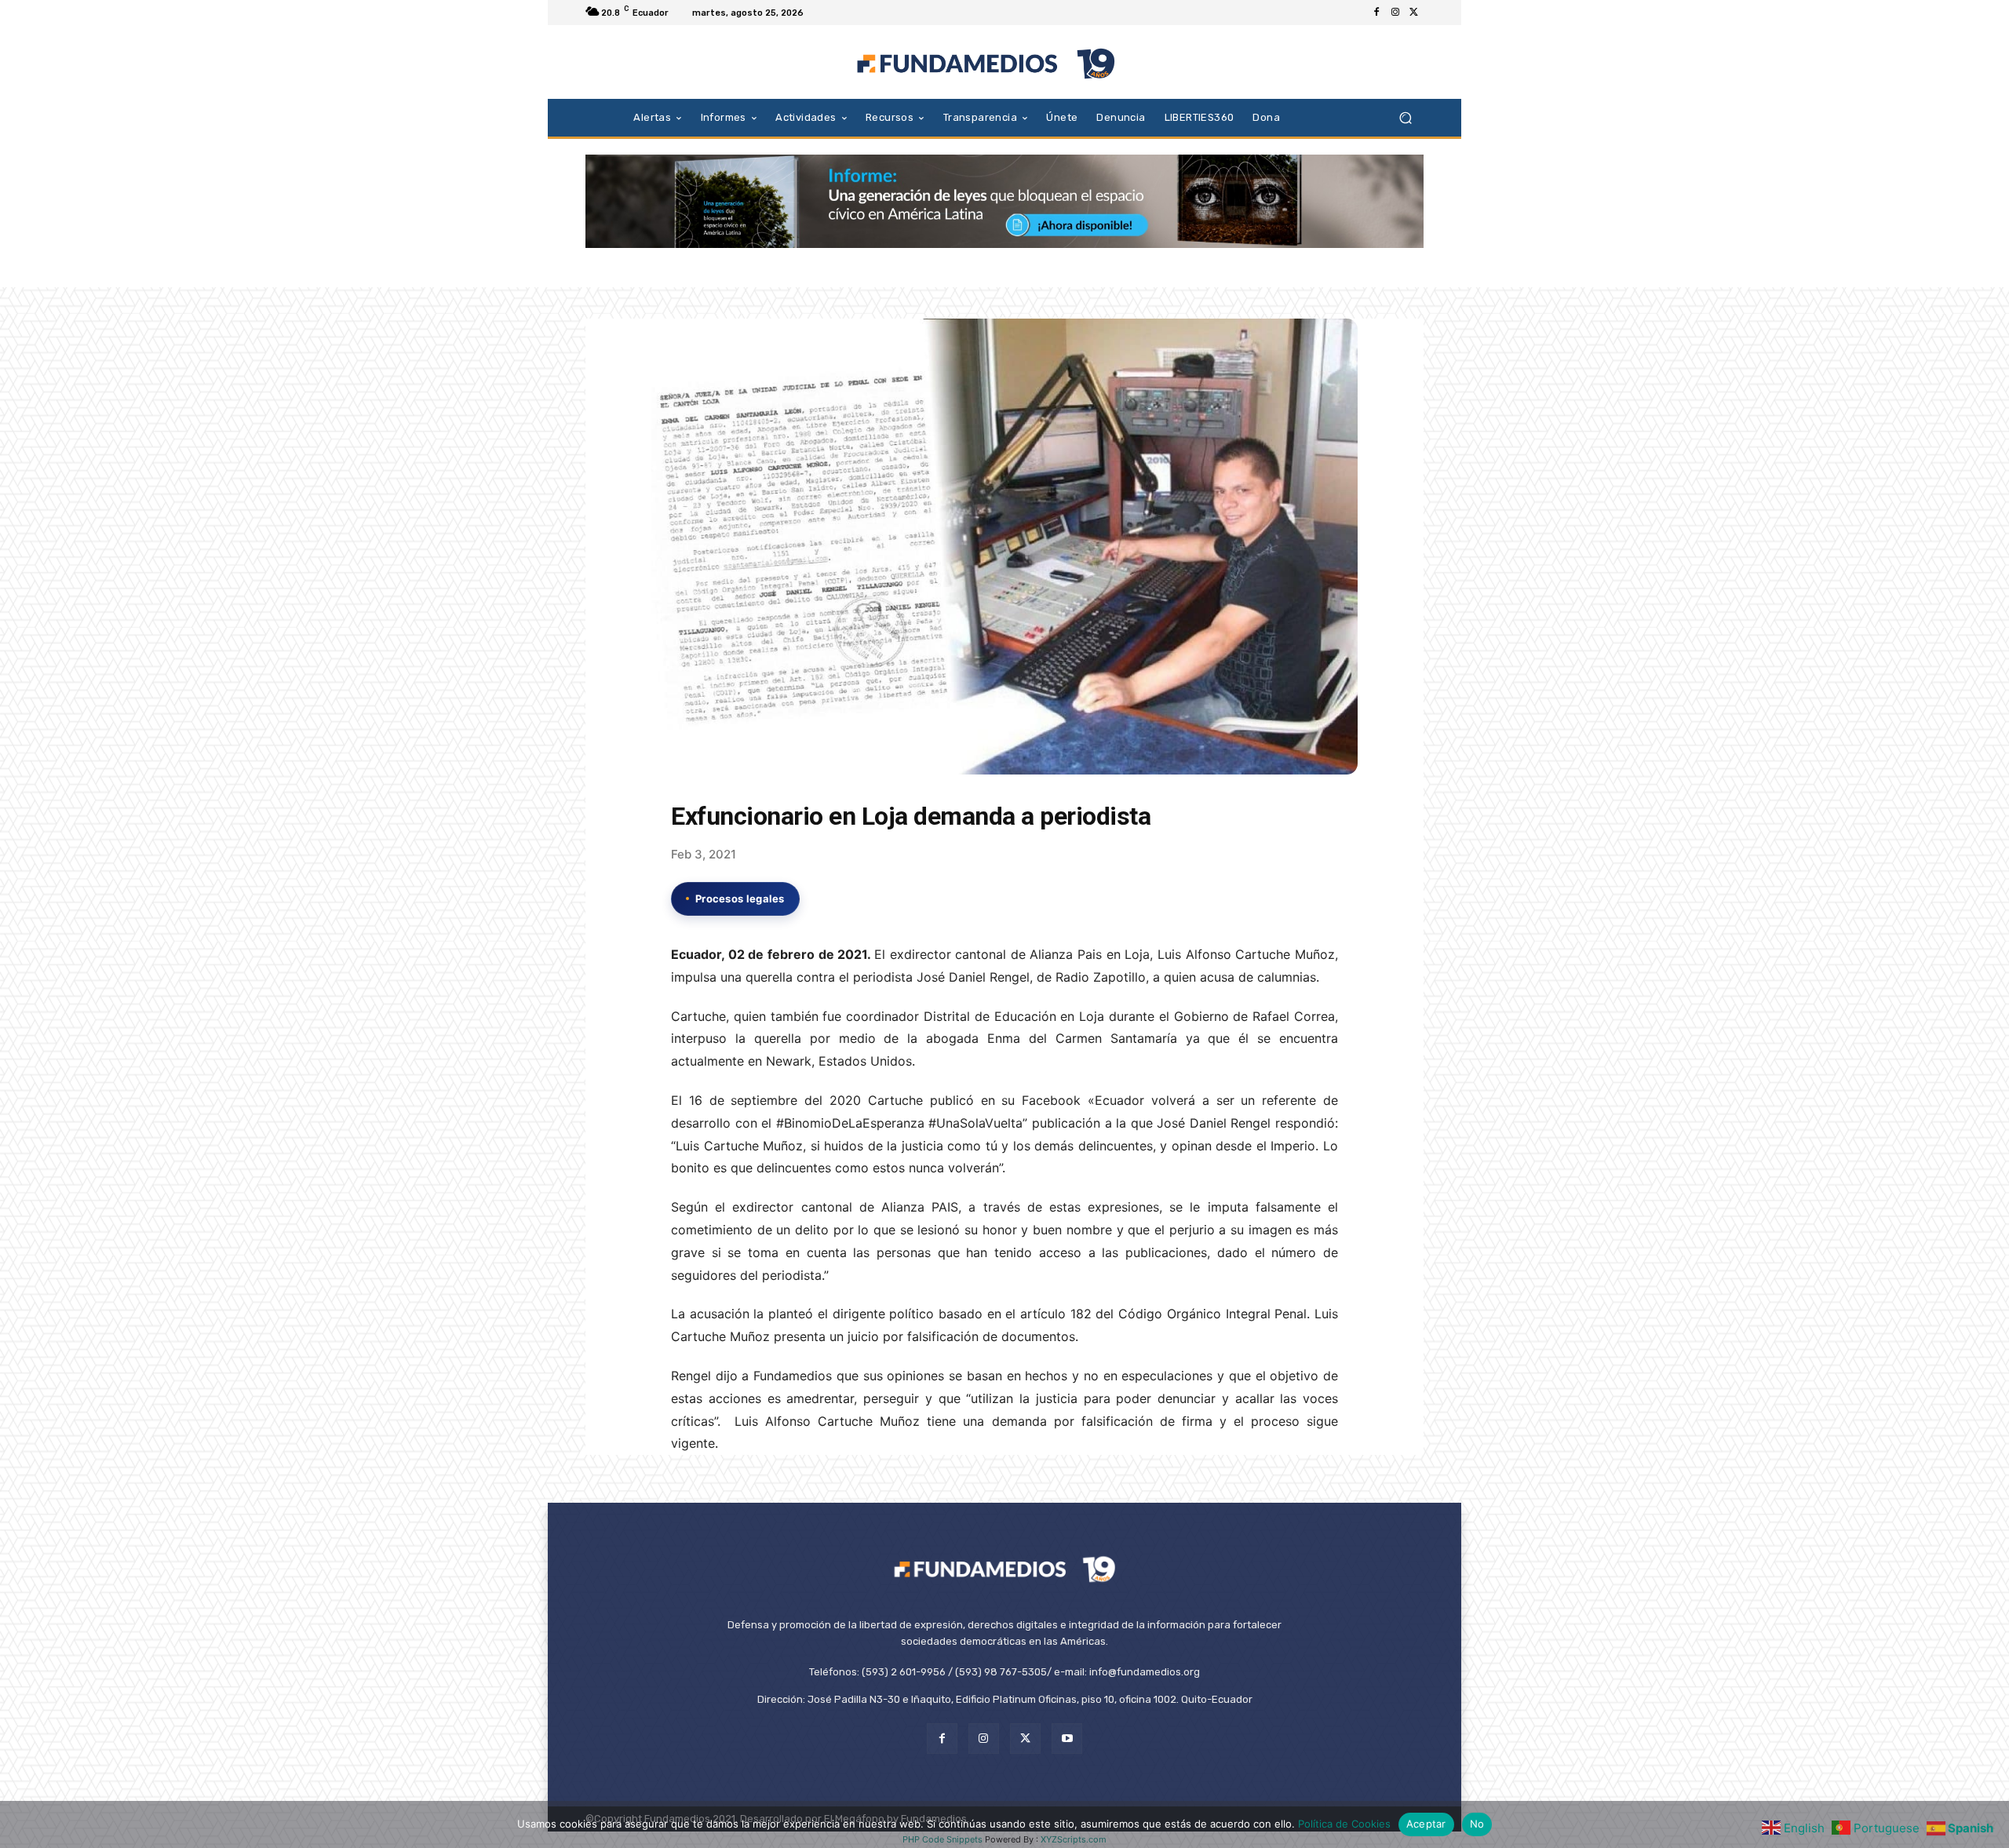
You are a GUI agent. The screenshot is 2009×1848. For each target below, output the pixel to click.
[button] (1405, 117)
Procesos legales (740, 898)
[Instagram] (1395, 13)
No (1477, 1824)
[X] (1414, 13)
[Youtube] (1067, 1739)
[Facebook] (1376, 13)
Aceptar (1426, 1824)
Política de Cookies (1344, 1824)
